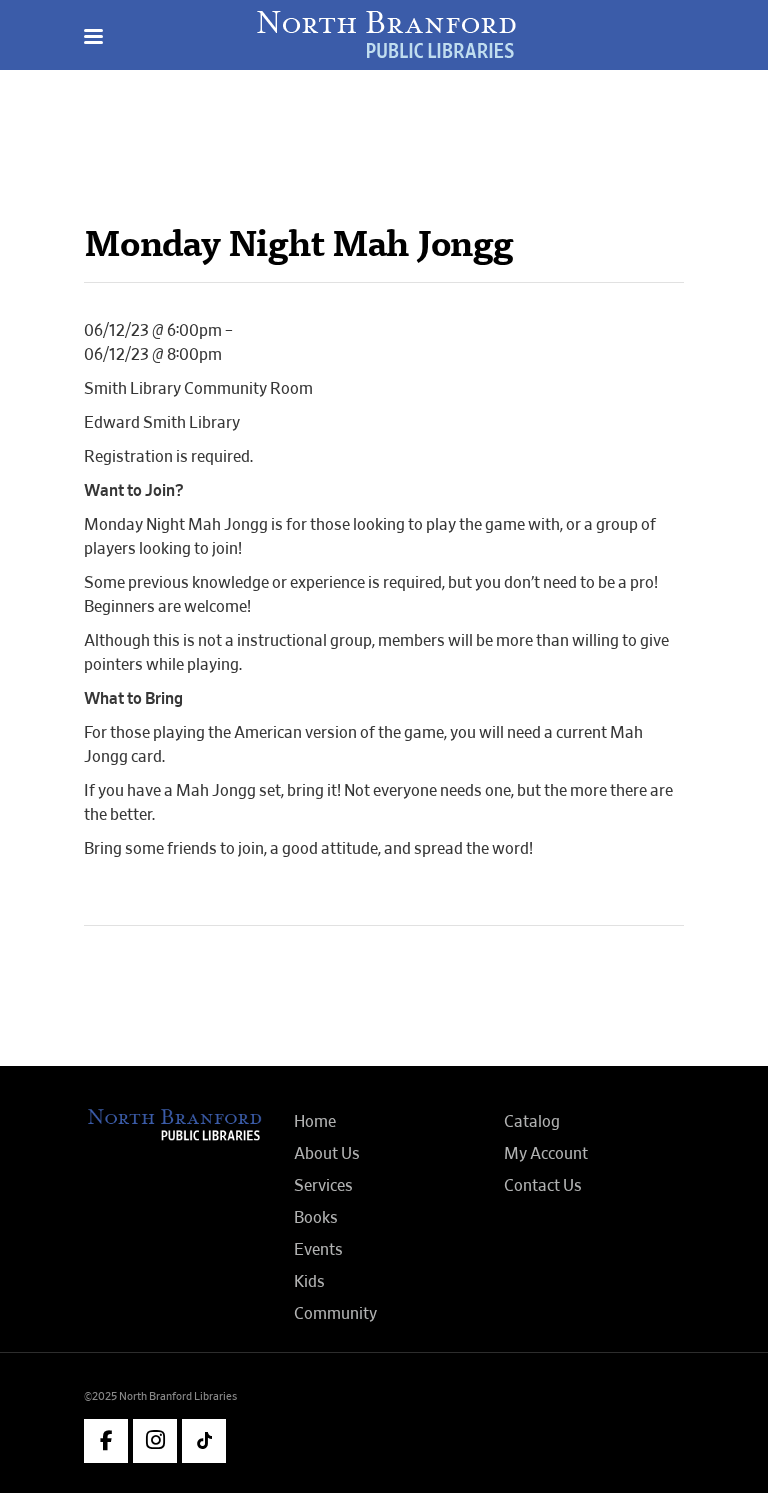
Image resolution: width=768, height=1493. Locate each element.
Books (316, 1218)
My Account (546, 1154)
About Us (327, 1154)
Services (323, 1186)
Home (315, 1122)
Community (335, 1314)
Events (318, 1250)
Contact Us (543, 1186)
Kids (309, 1282)
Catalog (532, 1122)
